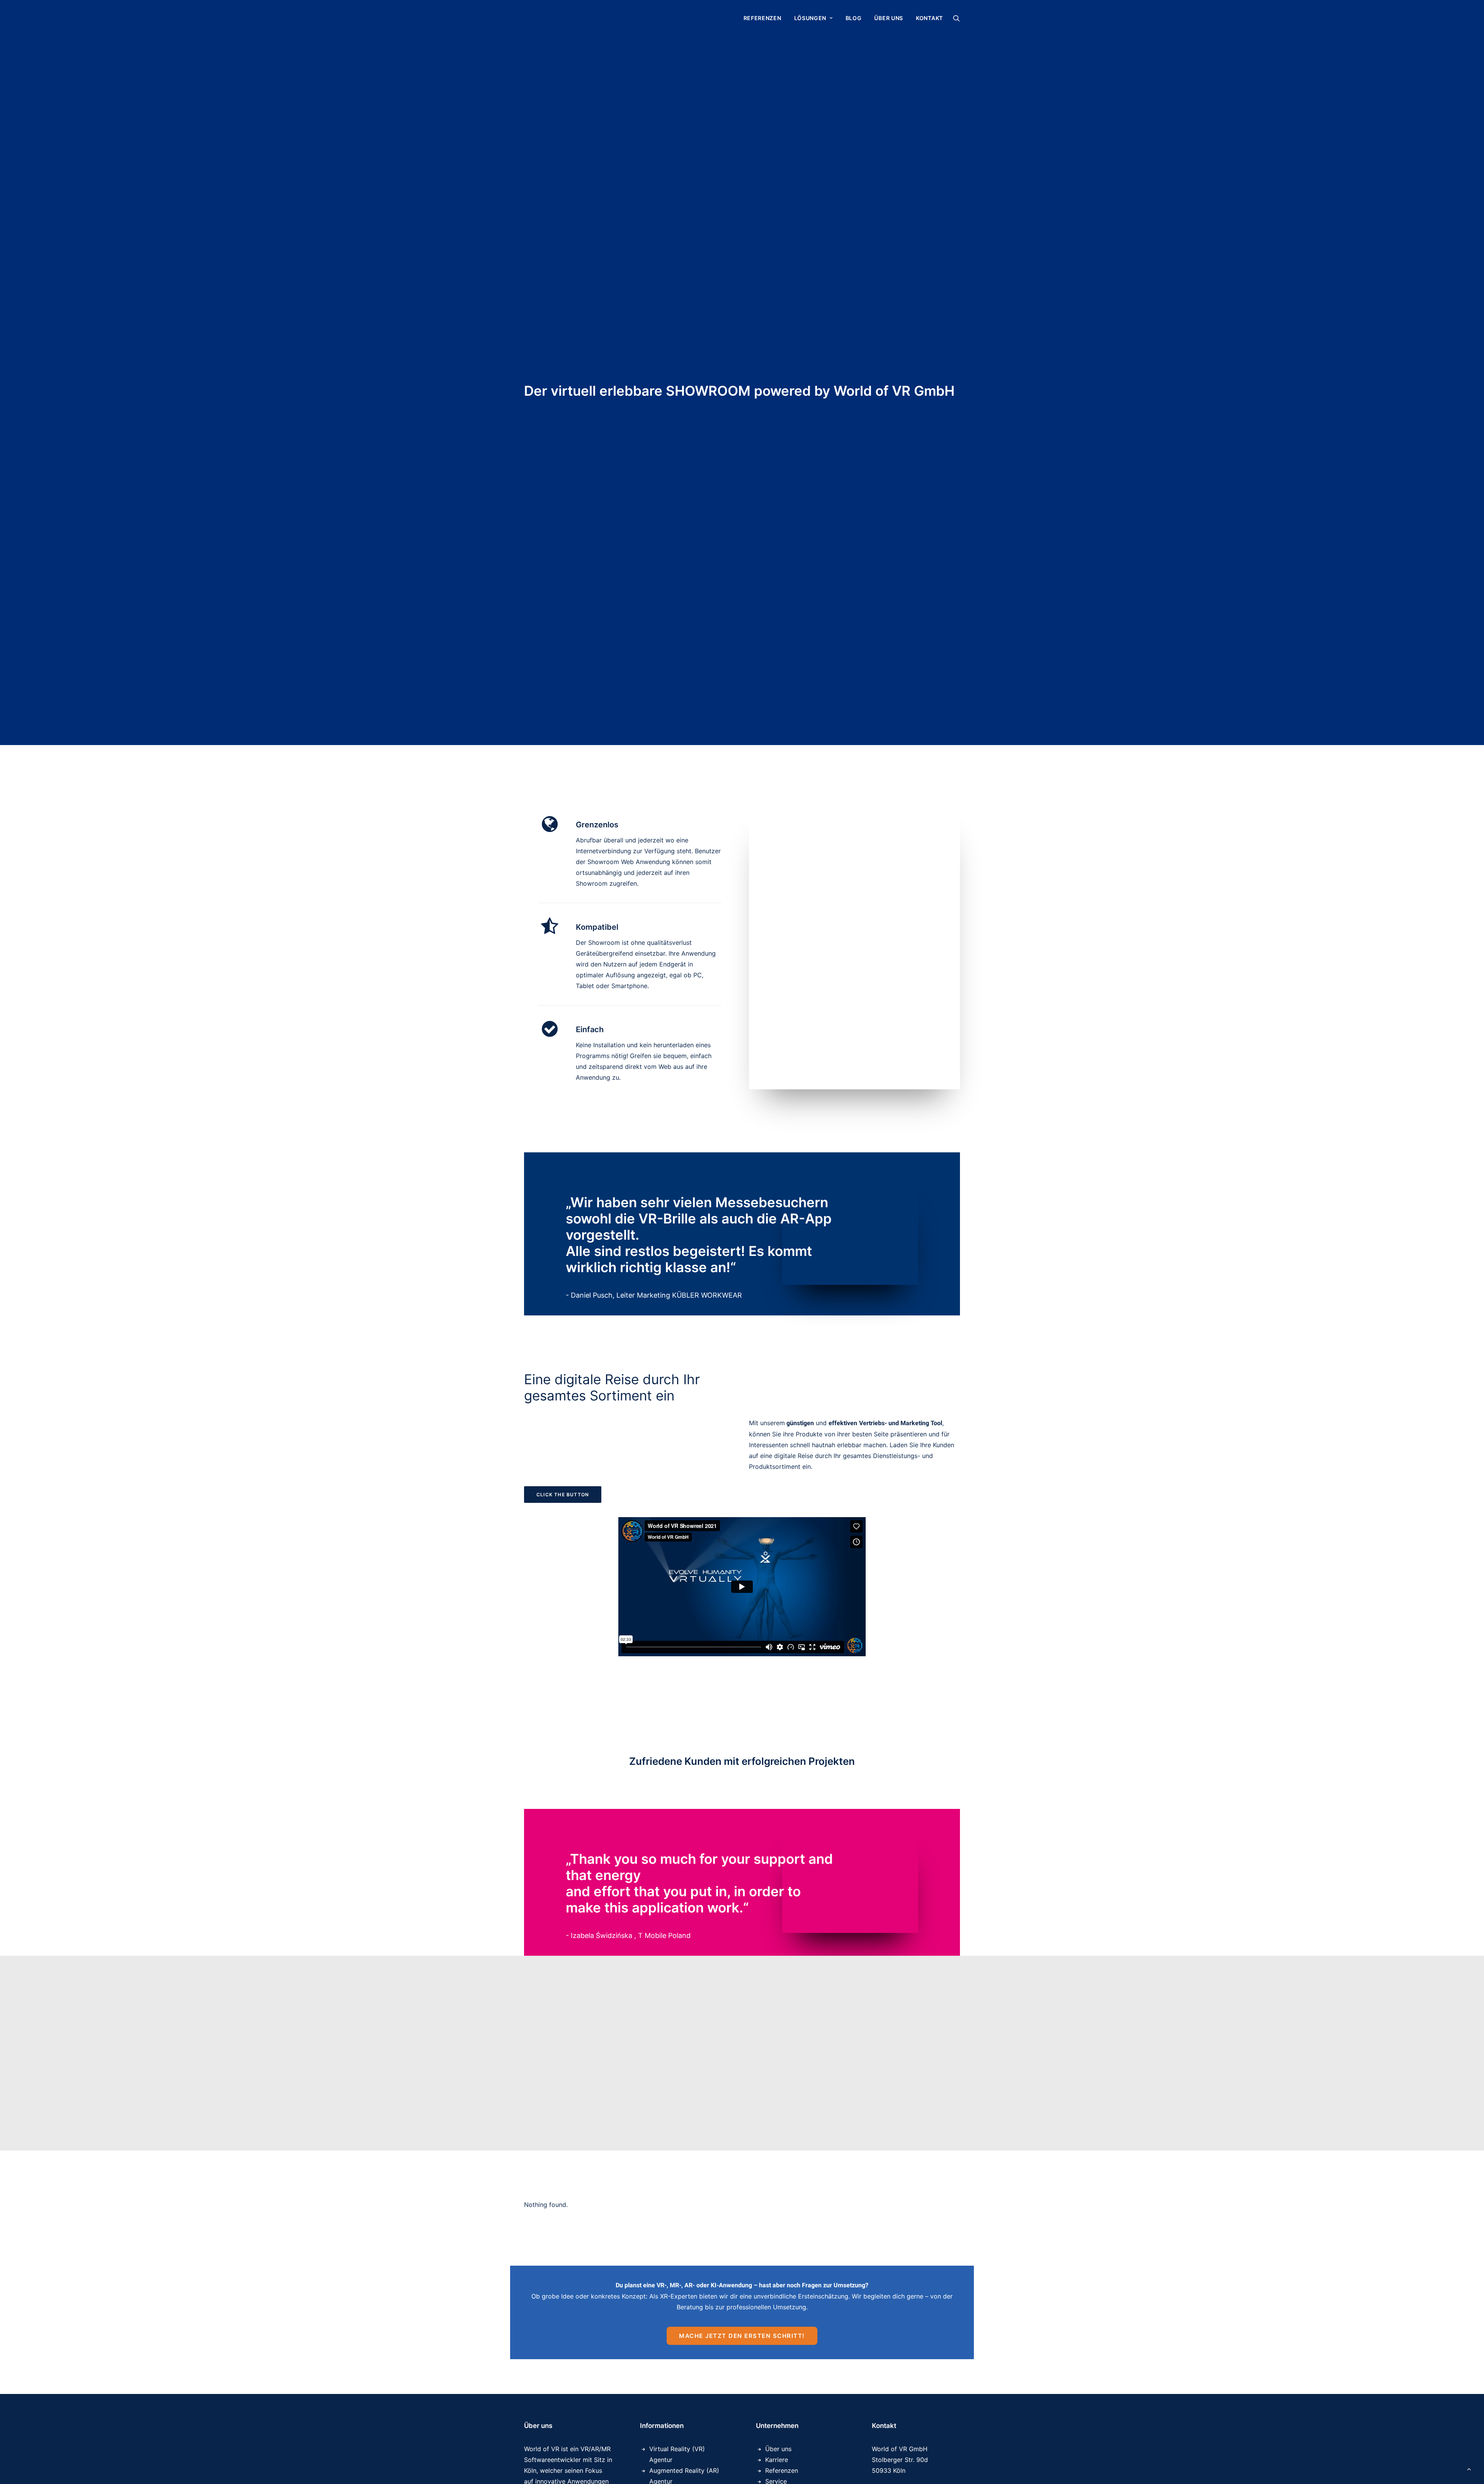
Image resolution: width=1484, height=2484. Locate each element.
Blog (854, 18)
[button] (956, 18)
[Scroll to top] (1469, 2468)
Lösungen (810, 18)
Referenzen (762, 18)
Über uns (889, 18)
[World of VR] (565, 18)
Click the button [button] (563, 1495)
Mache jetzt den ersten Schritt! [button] (742, 2336)
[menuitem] (762, 18)
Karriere (777, 2460)
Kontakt (929, 18)
